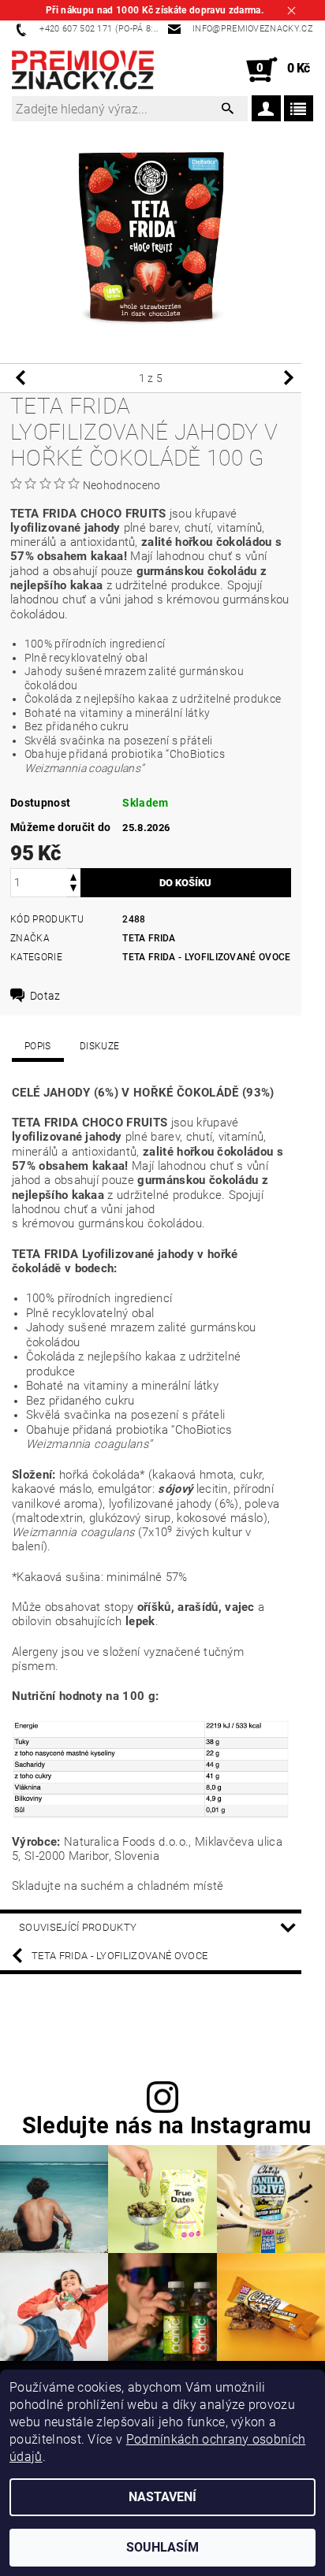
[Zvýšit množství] (73, 876)
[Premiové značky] (83, 70)
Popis (38, 1046)
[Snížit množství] (73, 890)
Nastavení (162, 2497)
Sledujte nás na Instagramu (166, 2126)
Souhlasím (162, 2547)
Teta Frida (149, 938)
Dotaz (45, 996)
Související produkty (78, 1927)
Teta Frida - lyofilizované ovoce (206, 957)
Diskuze (99, 1046)
